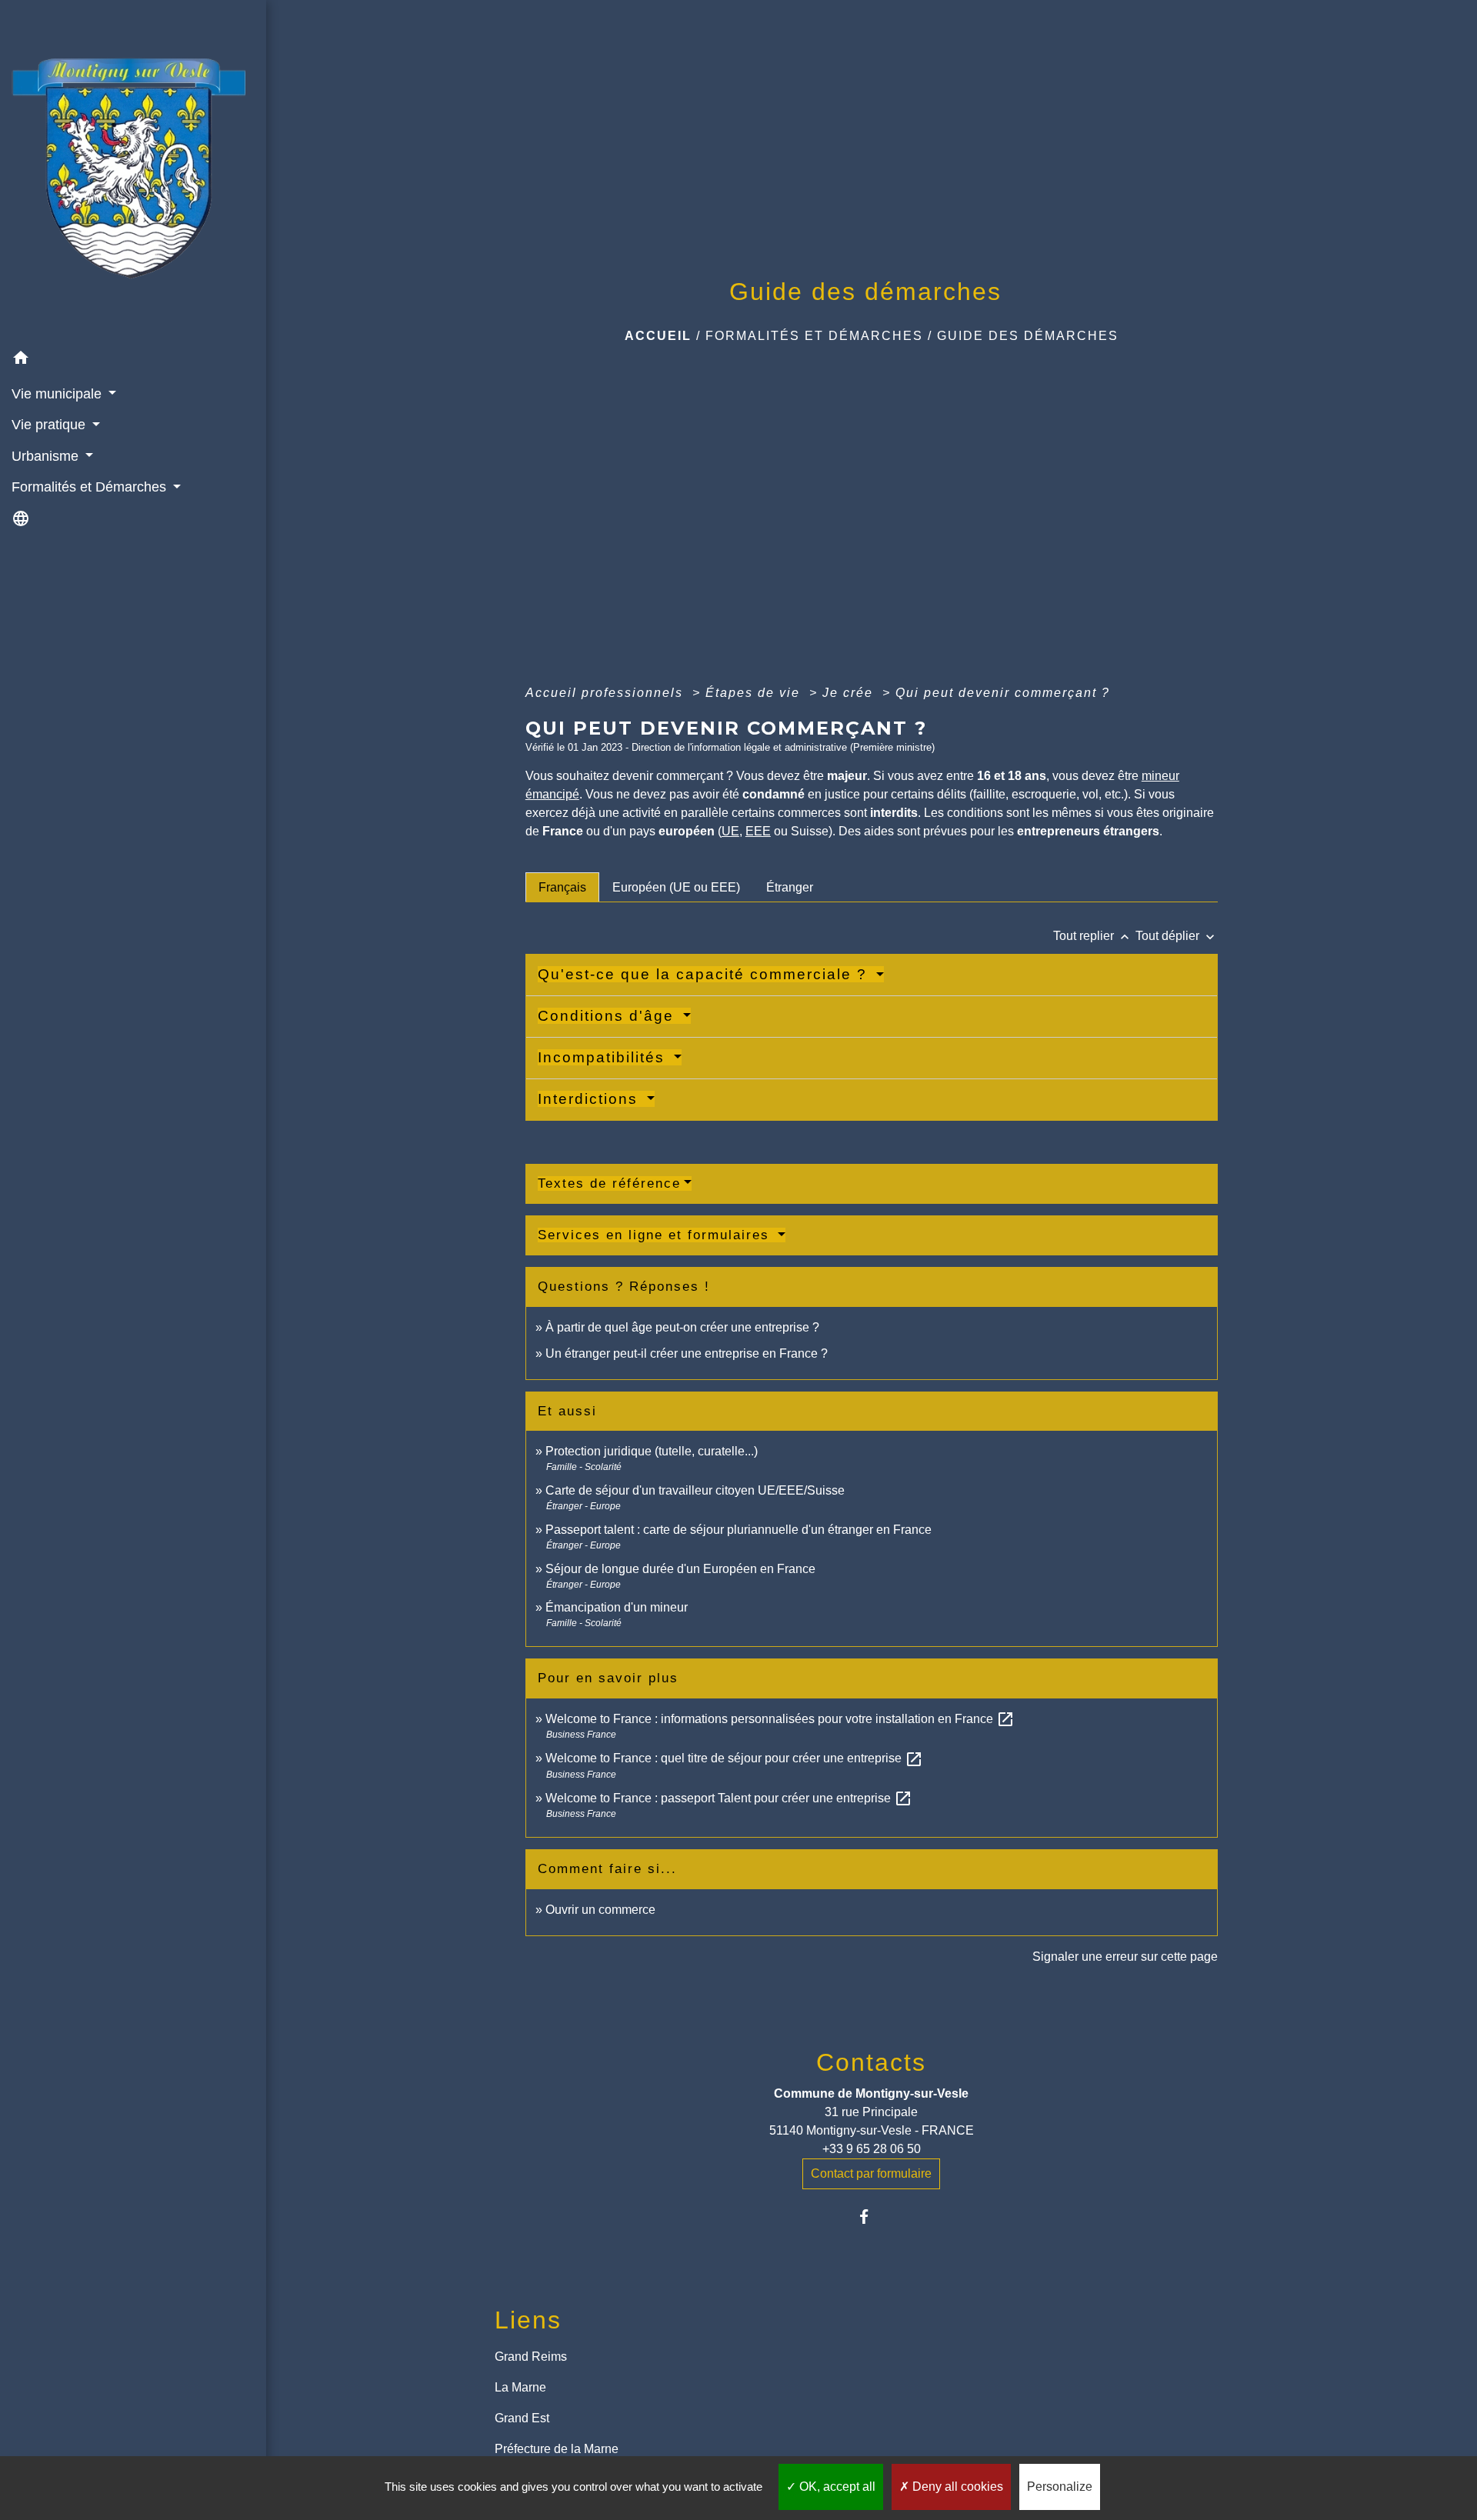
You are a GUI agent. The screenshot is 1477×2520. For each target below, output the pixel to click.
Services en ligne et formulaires (656, 1235)
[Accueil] (133, 172)
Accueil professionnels (607, 693)
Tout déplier (1177, 936)
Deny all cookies (956, 2487)
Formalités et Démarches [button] (91, 487)
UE (730, 831)
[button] (133, 360)
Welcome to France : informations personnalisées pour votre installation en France (780, 1719)
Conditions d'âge (608, 1016)
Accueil (658, 336)
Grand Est (522, 2418)
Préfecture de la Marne (557, 2449)
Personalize (1060, 2487)
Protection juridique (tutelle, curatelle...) (652, 1451)
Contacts (871, 2062)
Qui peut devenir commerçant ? (1003, 693)
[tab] (562, 887)
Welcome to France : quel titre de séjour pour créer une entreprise (734, 1758)
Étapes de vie (755, 693)
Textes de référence (609, 1183)
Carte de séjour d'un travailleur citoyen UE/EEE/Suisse (695, 1490)
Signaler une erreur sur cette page (1125, 1957)
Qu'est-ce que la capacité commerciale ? (705, 974)
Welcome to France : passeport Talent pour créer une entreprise (729, 1798)
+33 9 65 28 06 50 (872, 2149)
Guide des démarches (1028, 336)
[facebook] (871, 2217)
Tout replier (1093, 936)
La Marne (520, 2387)
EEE (758, 831)
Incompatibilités (604, 1057)
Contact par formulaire (871, 2173)
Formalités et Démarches (814, 336)
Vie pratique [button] (50, 425)
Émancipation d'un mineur (617, 1607)
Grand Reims (531, 2357)
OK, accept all (836, 2487)
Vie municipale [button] (58, 394)
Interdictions (590, 1099)
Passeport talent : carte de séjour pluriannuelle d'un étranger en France (738, 1530)
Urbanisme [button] (47, 456)
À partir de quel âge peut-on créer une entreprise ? (682, 1327)
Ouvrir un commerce (600, 1910)
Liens (528, 2320)
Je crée (850, 693)
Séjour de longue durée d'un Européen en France (680, 1569)
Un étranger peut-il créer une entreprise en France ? (687, 1353)
